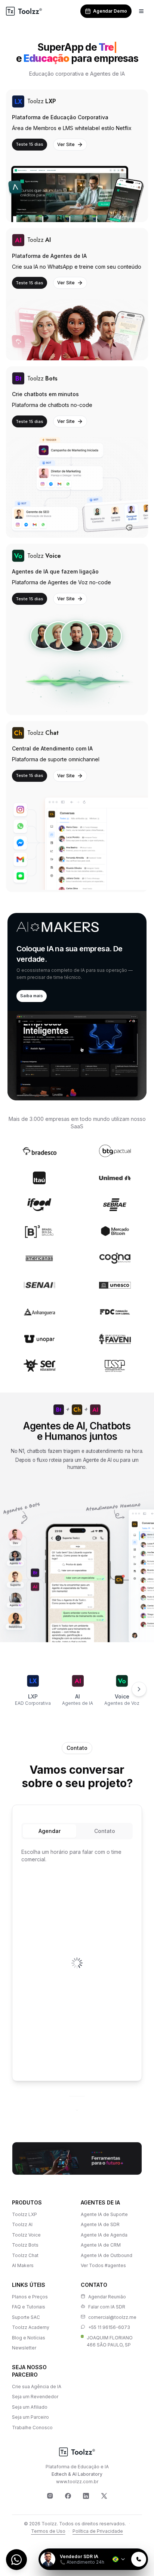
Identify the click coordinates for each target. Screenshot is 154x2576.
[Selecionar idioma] (119, 2559)
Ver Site (66, 144)
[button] (77, 1007)
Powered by (122, 2544)
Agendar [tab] (50, 1831)
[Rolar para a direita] (139, 1689)
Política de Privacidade (98, 2531)
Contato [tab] (105, 1831)
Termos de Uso (48, 2531)
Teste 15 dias (30, 144)
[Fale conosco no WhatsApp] (16, 2560)
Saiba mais (32, 996)
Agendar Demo (110, 11)
